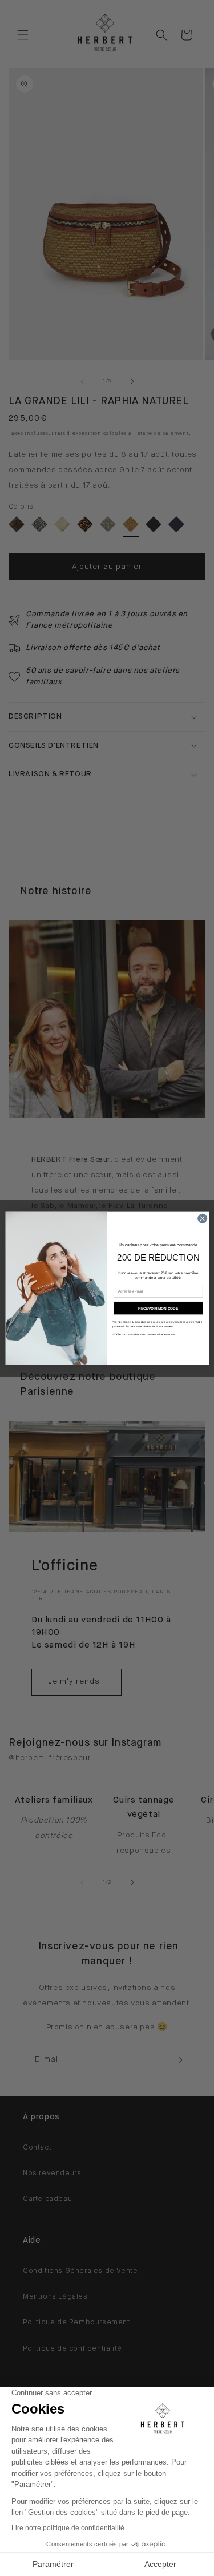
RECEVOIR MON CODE (158, 1308)
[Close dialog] (202, 1218)
